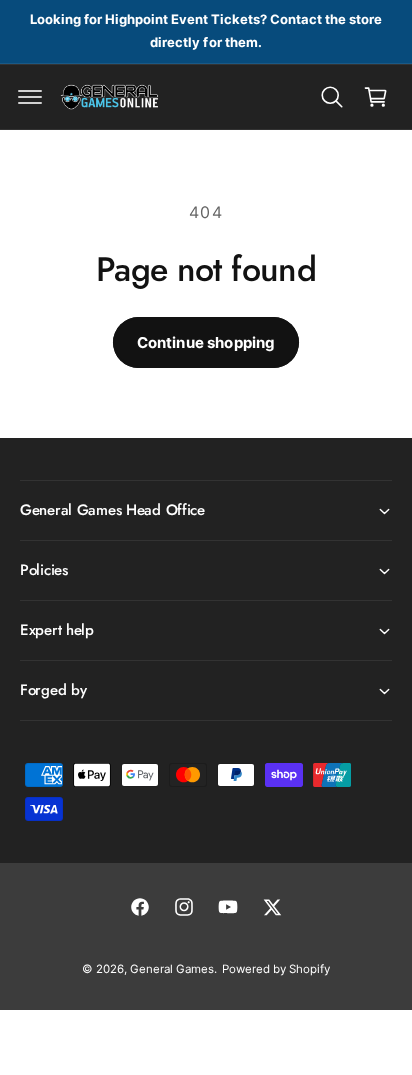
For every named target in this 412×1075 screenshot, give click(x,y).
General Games (172, 969)
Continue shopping (206, 342)
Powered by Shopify (276, 969)
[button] (30, 97)
